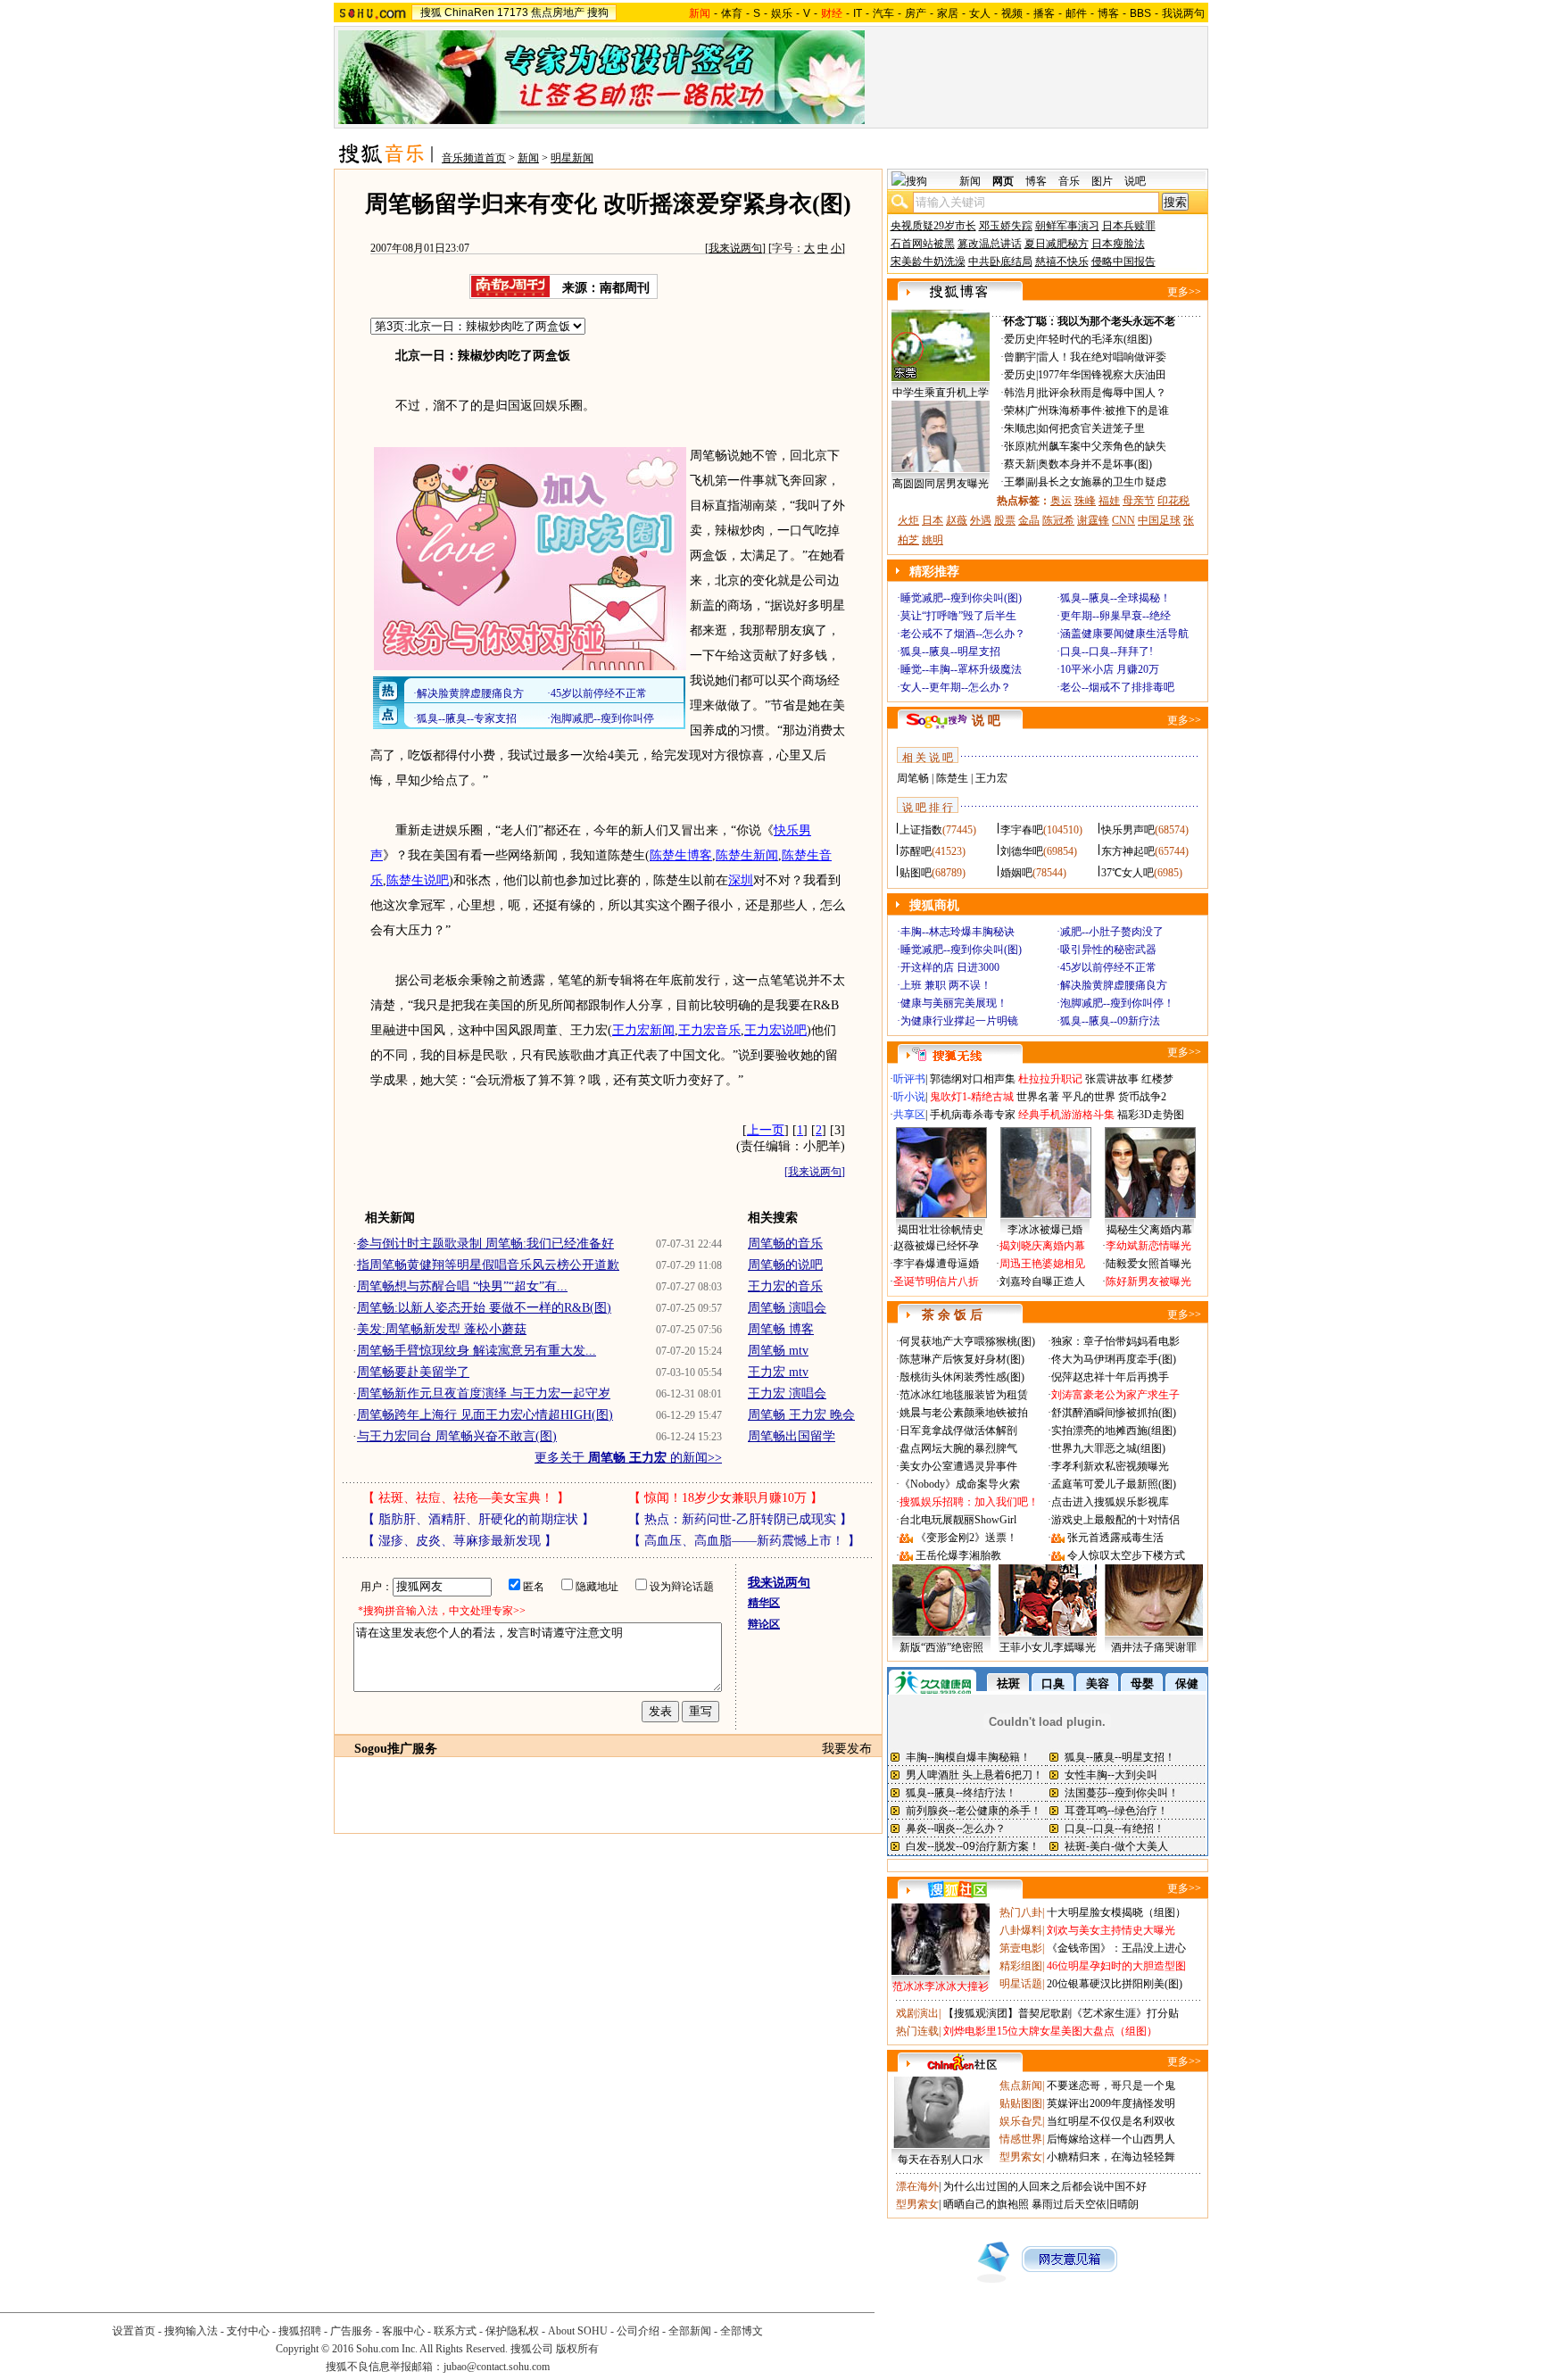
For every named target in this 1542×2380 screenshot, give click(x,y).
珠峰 (1085, 501)
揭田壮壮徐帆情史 (941, 1230)
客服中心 (403, 2331)
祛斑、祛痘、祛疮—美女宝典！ (466, 1498)
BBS (1140, 13)
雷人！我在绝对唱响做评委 (1102, 357)
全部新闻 (690, 2331)
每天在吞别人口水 (941, 2160)
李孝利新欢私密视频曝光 (1110, 1466)
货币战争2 (1142, 1097)
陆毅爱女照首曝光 (1148, 1264)
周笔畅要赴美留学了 (413, 1372)
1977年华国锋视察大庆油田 (1102, 375)
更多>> (1184, 292)
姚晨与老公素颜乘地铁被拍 (964, 1413)
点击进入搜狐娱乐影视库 (1110, 1502)
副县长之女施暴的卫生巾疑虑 (1097, 482)
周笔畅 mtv (778, 1351)
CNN (1123, 520)
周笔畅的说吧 (785, 1265)
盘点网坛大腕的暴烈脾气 (958, 1448)
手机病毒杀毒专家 (973, 1115)
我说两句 (1183, 13)
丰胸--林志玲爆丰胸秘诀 (958, 932)
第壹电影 (1021, 1948)
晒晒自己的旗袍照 (986, 2204)
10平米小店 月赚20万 (1110, 669)
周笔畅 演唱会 (787, 1308)
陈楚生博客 (681, 855)
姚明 (933, 540)
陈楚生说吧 (418, 880)
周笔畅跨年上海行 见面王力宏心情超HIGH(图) (485, 1415)
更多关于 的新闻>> (628, 1458)
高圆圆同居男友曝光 (941, 484)
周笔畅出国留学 (792, 1436)
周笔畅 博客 (781, 1329)
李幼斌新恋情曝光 (1148, 1246)
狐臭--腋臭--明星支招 (950, 651)
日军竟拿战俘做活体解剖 (958, 1430)
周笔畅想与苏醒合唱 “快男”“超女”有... (462, 1286)
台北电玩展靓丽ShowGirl (958, 1520)
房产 (916, 13)
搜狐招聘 (300, 2331)
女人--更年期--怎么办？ (956, 687)
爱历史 (1020, 339)
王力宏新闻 (643, 1030)
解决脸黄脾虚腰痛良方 (1114, 985)
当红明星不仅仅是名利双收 (1111, 2121)
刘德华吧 (1022, 851)
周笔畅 (913, 778)
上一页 (766, 1130)
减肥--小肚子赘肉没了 (1112, 932)
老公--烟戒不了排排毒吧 (1117, 687)
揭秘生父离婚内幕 (1149, 1230)
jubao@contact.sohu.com (497, 2367)
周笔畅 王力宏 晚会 (801, 1415)
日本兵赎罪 (1129, 226)
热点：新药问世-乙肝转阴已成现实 (740, 1519)
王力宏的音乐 (785, 1286)
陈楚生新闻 (747, 855)
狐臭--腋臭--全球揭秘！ (1115, 598)
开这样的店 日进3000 (950, 967)
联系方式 (455, 2331)
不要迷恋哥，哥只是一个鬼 (1111, 2086)
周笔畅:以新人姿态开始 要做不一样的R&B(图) (484, 1308)
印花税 (1173, 501)
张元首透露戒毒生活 (1115, 1538)
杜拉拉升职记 (1050, 1079)
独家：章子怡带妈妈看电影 (1115, 1341)
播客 (1044, 13)
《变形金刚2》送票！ (966, 1538)
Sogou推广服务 (396, 1749)
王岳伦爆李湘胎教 (958, 1555)
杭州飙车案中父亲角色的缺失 (1097, 446)
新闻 (528, 158)
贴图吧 (916, 873)
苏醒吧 (916, 851)
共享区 (909, 1115)
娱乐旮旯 (1021, 2121)
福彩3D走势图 (1151, 1115)
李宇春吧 (1022, 830)
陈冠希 (1058, 520)
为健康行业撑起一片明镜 (959, 1021)
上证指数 (921, 830)
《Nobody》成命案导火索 (960, 1484)
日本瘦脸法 (1118, 244)
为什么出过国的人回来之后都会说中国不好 (1045, 2186)
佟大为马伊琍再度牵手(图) (1114, 1359)
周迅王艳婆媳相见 (1042, 1264)
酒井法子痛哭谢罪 (1154, 1647)
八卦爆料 (1021, 1930)
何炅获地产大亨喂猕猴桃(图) (967, 1341)
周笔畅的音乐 (785, 1244)
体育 (732, 13)
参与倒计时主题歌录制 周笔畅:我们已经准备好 (485, 1244)
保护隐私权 (512, 2331)
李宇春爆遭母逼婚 (936, 1264)
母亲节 (1139, 501)
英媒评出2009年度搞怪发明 (1111, 2103)
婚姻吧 (1016, 873)
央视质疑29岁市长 (933, 226)
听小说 (909, 1097)
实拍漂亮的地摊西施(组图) (1114, 1430)
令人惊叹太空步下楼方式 (1126, 1555)
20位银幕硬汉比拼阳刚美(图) (1115, 1984)
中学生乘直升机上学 (941, 393)
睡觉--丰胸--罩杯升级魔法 (961, 669)
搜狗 (598, 12)
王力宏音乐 (709, 1030)
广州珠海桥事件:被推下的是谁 (1098, 410)
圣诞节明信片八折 (936, 1281)
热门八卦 (1021, 1912)
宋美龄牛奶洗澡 (928, 261)
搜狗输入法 (191, 2331)
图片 (1102, 181)
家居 (948, 13)
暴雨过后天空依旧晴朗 (1085, 2204)
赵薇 (957, 520)
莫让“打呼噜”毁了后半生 (958, 616)
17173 (513, 12)
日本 (933, 520)
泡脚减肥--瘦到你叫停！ (1117, 1003)
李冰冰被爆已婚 (1045, 1230)
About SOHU (578, 2331)
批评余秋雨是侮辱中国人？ (1102, 393)
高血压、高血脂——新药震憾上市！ (744, 1541)
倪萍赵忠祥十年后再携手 (1110, 1377)
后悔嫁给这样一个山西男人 (1111, 2139)
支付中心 (248, 2331)
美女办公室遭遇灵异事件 (958, 1466)
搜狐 (431, 12)
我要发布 (847, 1749)
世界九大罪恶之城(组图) (1108, 1448)
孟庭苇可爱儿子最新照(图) (1114, 1484)
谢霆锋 (1093, 520)
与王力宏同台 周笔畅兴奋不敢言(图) (457, 1436)
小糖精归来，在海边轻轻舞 (1111, 2157)
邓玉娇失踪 (1006, 226)
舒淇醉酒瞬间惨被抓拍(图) (1114, 1413)
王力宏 (991, 778)
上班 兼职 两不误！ (946, 985)
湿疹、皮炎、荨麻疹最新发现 (460, 1541)
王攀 (1015, 482)
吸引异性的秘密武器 (1108, 950)
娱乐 (782, 13)
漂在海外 (917, 2186)
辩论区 (764, 1624)
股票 (1005, 520)
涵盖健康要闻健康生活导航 (1124, 634)
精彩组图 (1021, 1966)
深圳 (741, 880)
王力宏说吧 (775, 1030)
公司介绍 (638, 2331)
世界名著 (1038, 1097)
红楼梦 (1157, 1079)
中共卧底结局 (1000, 261)
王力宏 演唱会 (787, 1393)
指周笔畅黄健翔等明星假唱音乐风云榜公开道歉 (488, 1265)
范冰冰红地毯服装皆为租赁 (964, 1395)
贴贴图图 (1021, 2103)
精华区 (764, 1603)
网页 (1003, 181)
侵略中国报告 (1123, 261)
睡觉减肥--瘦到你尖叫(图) (961, 598)
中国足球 (1159, 520)
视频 (1012, 13)
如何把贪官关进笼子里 (1091, 428)
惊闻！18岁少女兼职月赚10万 (725, 1498)
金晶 (1029, 520)
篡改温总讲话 (990, 244)
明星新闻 (572, 158)
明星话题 (1021, 1984)
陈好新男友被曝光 (1148, 1281)
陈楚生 (952, 778)
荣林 (1015, 410)
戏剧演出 (917, 2013)
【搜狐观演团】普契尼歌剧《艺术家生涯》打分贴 (1061, 2013)
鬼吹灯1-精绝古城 (972, 1097)
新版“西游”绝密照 (941, 1647)
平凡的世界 (1089, 1097)
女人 (980, 13)
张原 (1015, 446)
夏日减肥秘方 (1057, 244)
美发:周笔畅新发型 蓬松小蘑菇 (442, 1329)
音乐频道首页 (474, 158)
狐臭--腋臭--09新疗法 (1110, 1021)
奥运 (1061, 501)
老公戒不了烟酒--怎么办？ (963, 634)
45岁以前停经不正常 (1108, 967)
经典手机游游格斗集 (1066, 1115)
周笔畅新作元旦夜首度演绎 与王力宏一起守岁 (484, 1393)
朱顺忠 (1020, 428)
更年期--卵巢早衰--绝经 (1115, 616)
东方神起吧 (1128, 851)
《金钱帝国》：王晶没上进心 (1116, 1948)
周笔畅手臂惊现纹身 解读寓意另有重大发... (477, 1351)
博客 (1108, 13)
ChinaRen (469, 12)
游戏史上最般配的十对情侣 (1115, 1520)
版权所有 (577, 2349)
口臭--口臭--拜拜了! (1107, 651)
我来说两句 (735, 248)
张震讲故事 (1112, 1079)
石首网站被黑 (923, 244)
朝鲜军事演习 (1067, 226)
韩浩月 (1020, 393)
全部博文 (742, 2331)
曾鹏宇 (1020, 357)
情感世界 (1021, 2139)
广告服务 (352, 2331)
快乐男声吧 (1128, 830)
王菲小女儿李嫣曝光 (1048, 1647)
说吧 (1135, 181)
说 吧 (986, 721)
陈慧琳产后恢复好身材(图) (962, 1359)
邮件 (1076, 13)
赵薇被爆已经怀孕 (936, 1246)
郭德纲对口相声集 (973, 1079)
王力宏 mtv (778, 1372)
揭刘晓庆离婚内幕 (1042, 1246)
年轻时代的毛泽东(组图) (1095, 339)
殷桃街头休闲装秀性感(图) (962, 1377)
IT (858, 13)
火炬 (908, 520)
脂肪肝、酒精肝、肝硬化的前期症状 (478, 1519)
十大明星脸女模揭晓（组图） (1116, 1912)
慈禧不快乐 (1062, 261)
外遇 (981, 520)
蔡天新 (1020, 464)
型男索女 (1021, 2157)
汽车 (883, 13)
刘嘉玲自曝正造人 (1042, 1281)
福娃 (1109, 501)
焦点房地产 (558, 12)
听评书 (909, 1079)
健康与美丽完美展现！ (954, 1003)
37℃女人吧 (1127, 873)
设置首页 (134, 2331)
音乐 (1069, 181)
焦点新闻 (1021, 2086)
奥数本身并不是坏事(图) (1095, 464)
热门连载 (917, 2031)
